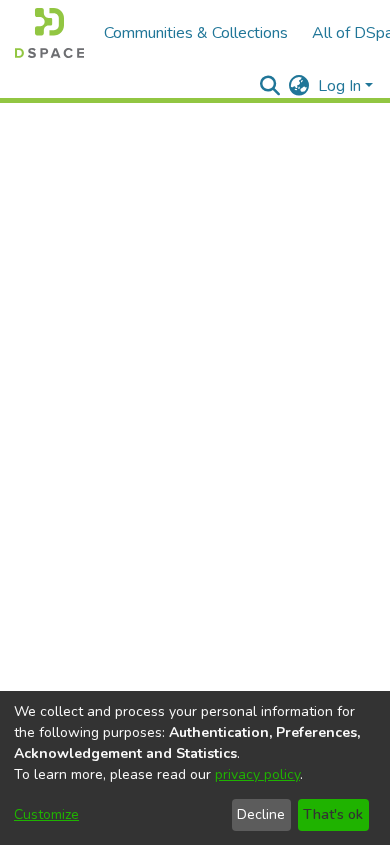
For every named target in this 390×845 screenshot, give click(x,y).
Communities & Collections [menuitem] (196, 33)
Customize (46, 814)
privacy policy (257, 774)
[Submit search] (270, 86)
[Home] (49, 33)
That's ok (333, 814)
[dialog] (195, 768)
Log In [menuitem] (339, 86)
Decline (261, 814)
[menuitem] (299, 86)
